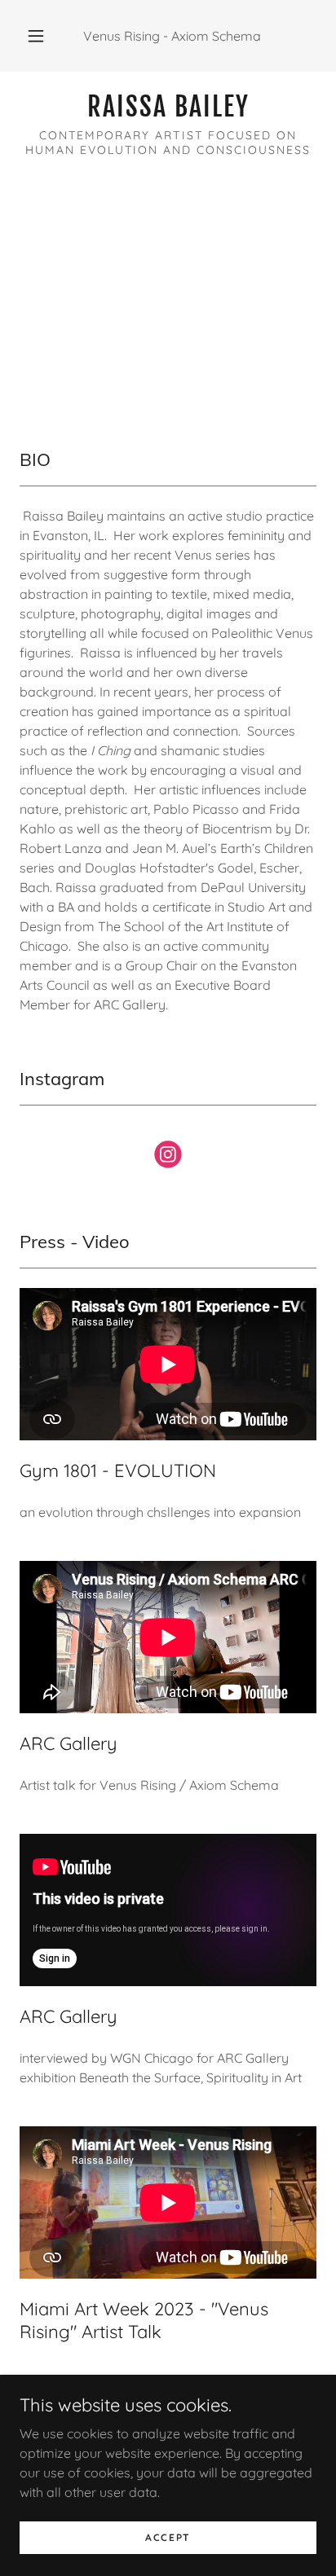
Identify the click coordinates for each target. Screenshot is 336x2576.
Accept (168, 2537)
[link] (168, 107)
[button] (36, 36)
